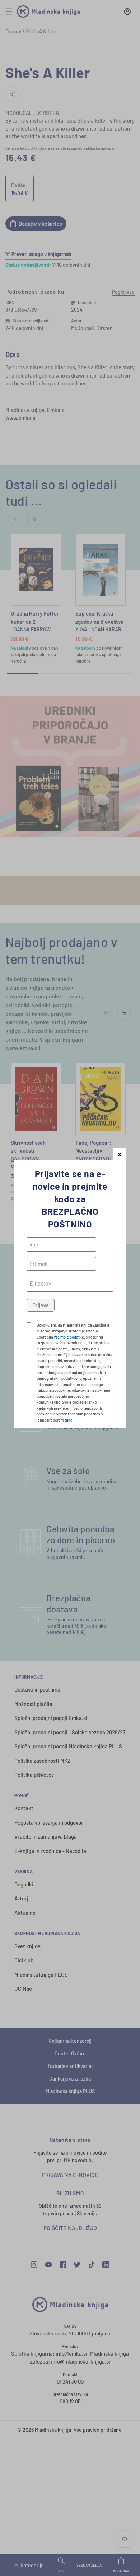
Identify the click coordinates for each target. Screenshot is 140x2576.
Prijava (41, 1305)
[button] (120, 1154)
